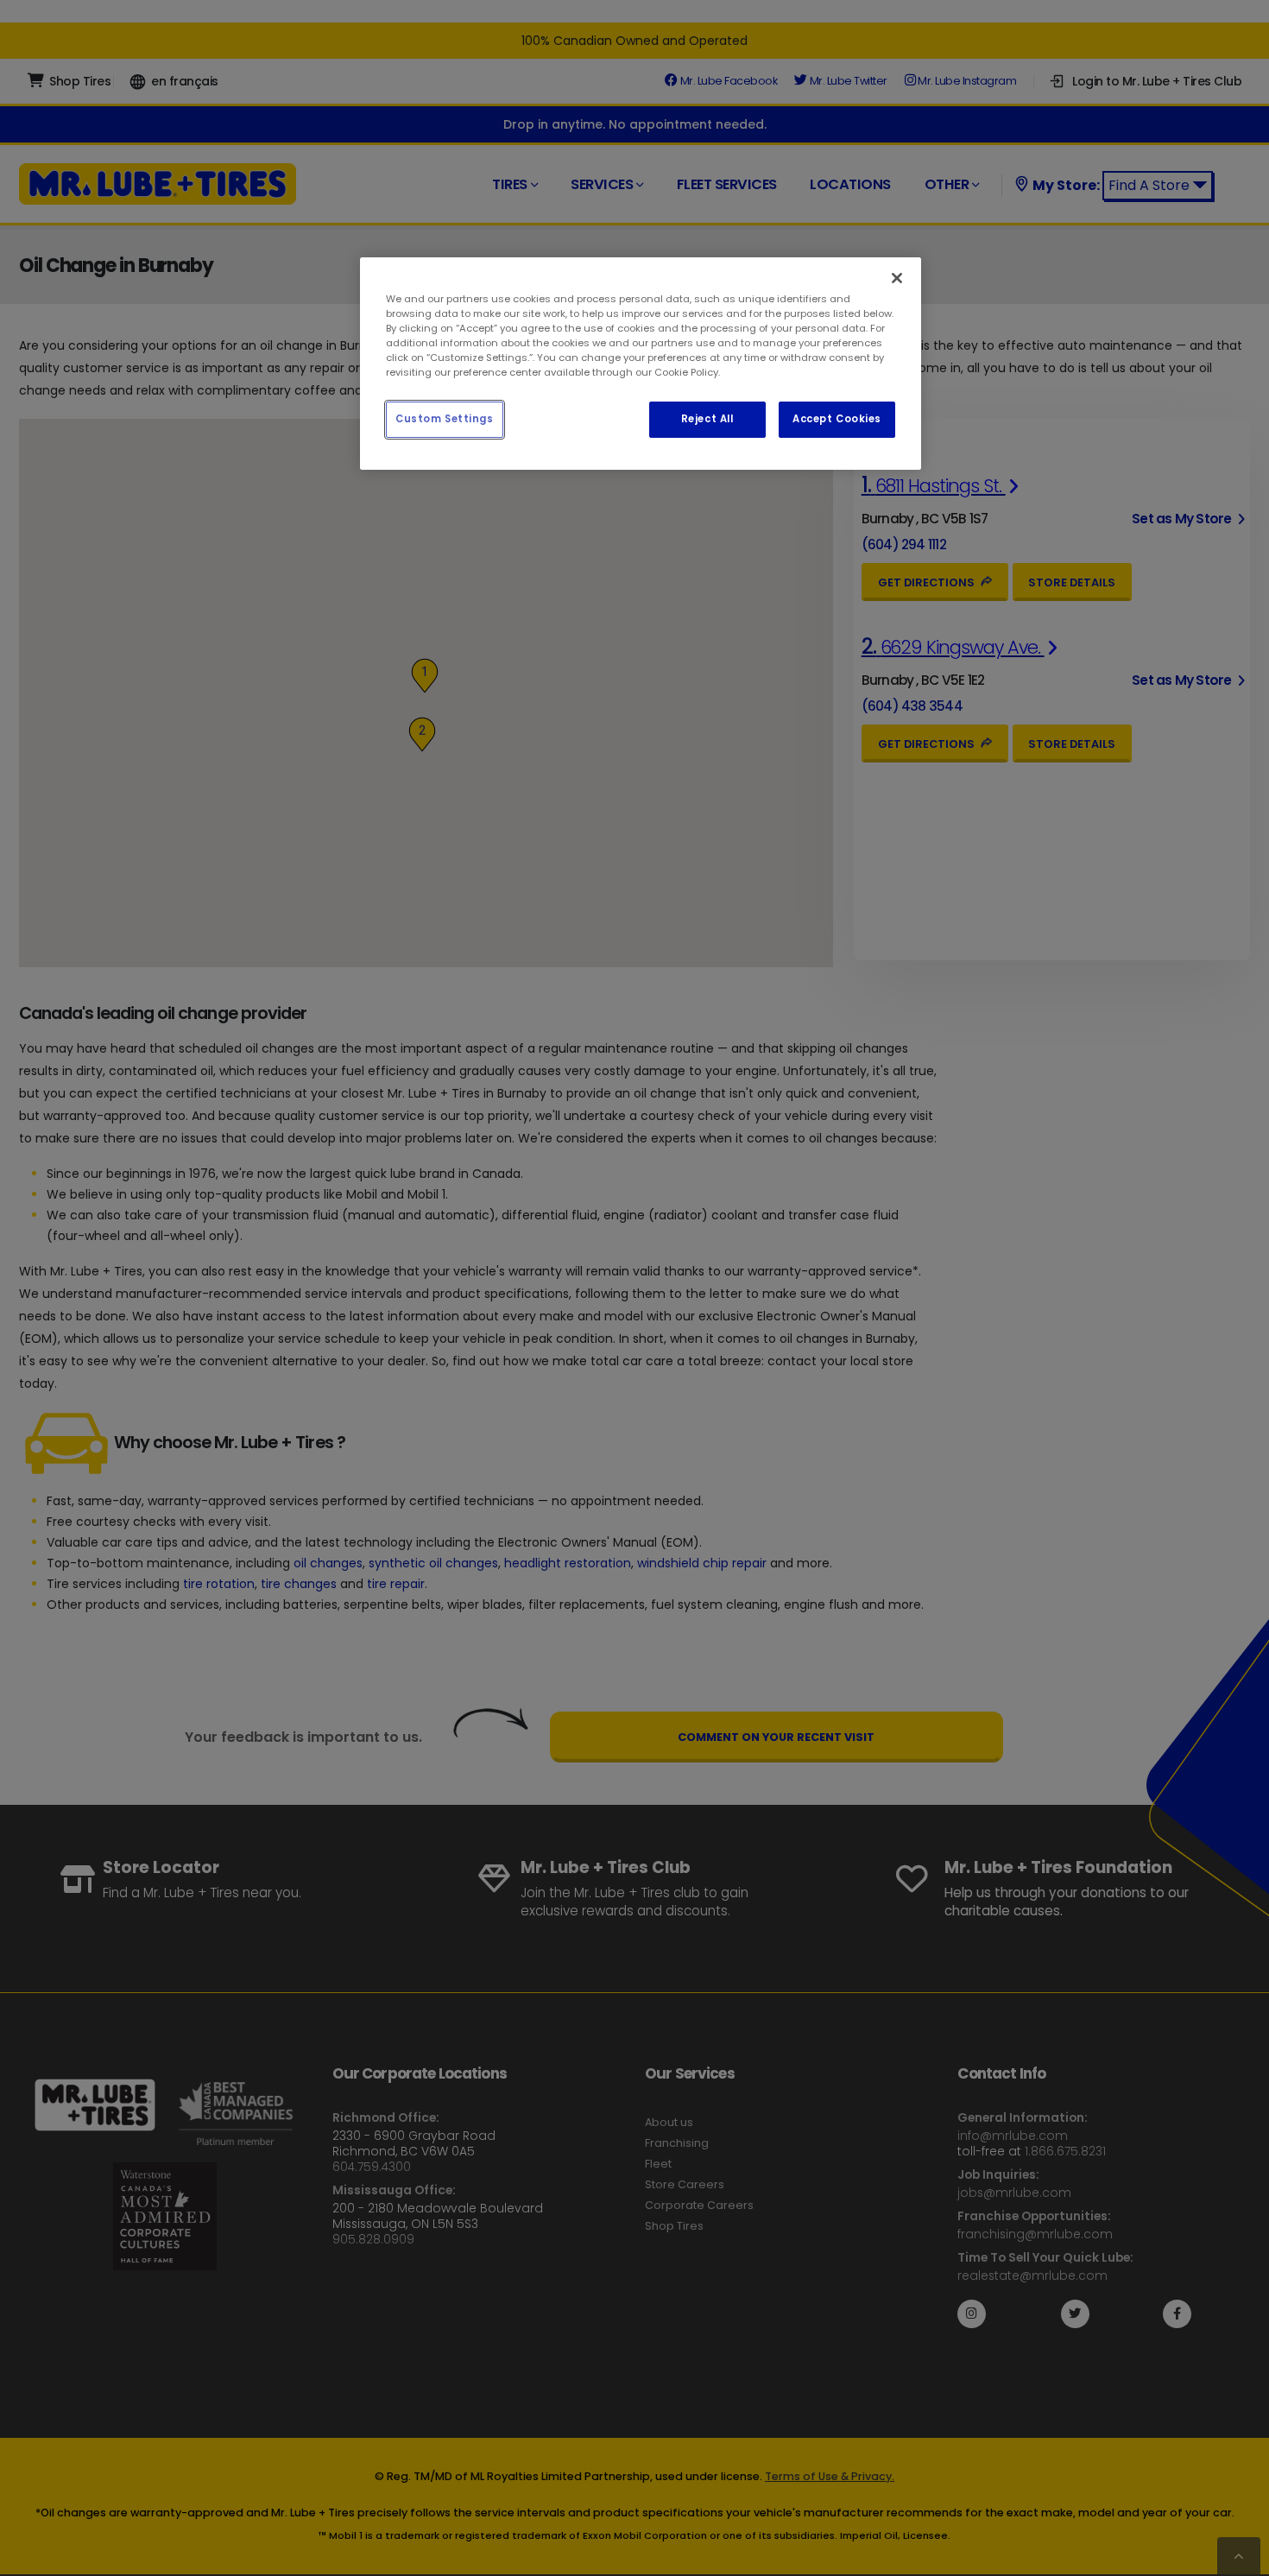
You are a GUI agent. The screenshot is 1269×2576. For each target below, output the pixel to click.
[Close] (897, 278)
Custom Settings (445, 420)
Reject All (707, 420)
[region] (641, 364)
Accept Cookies (837, 420)
